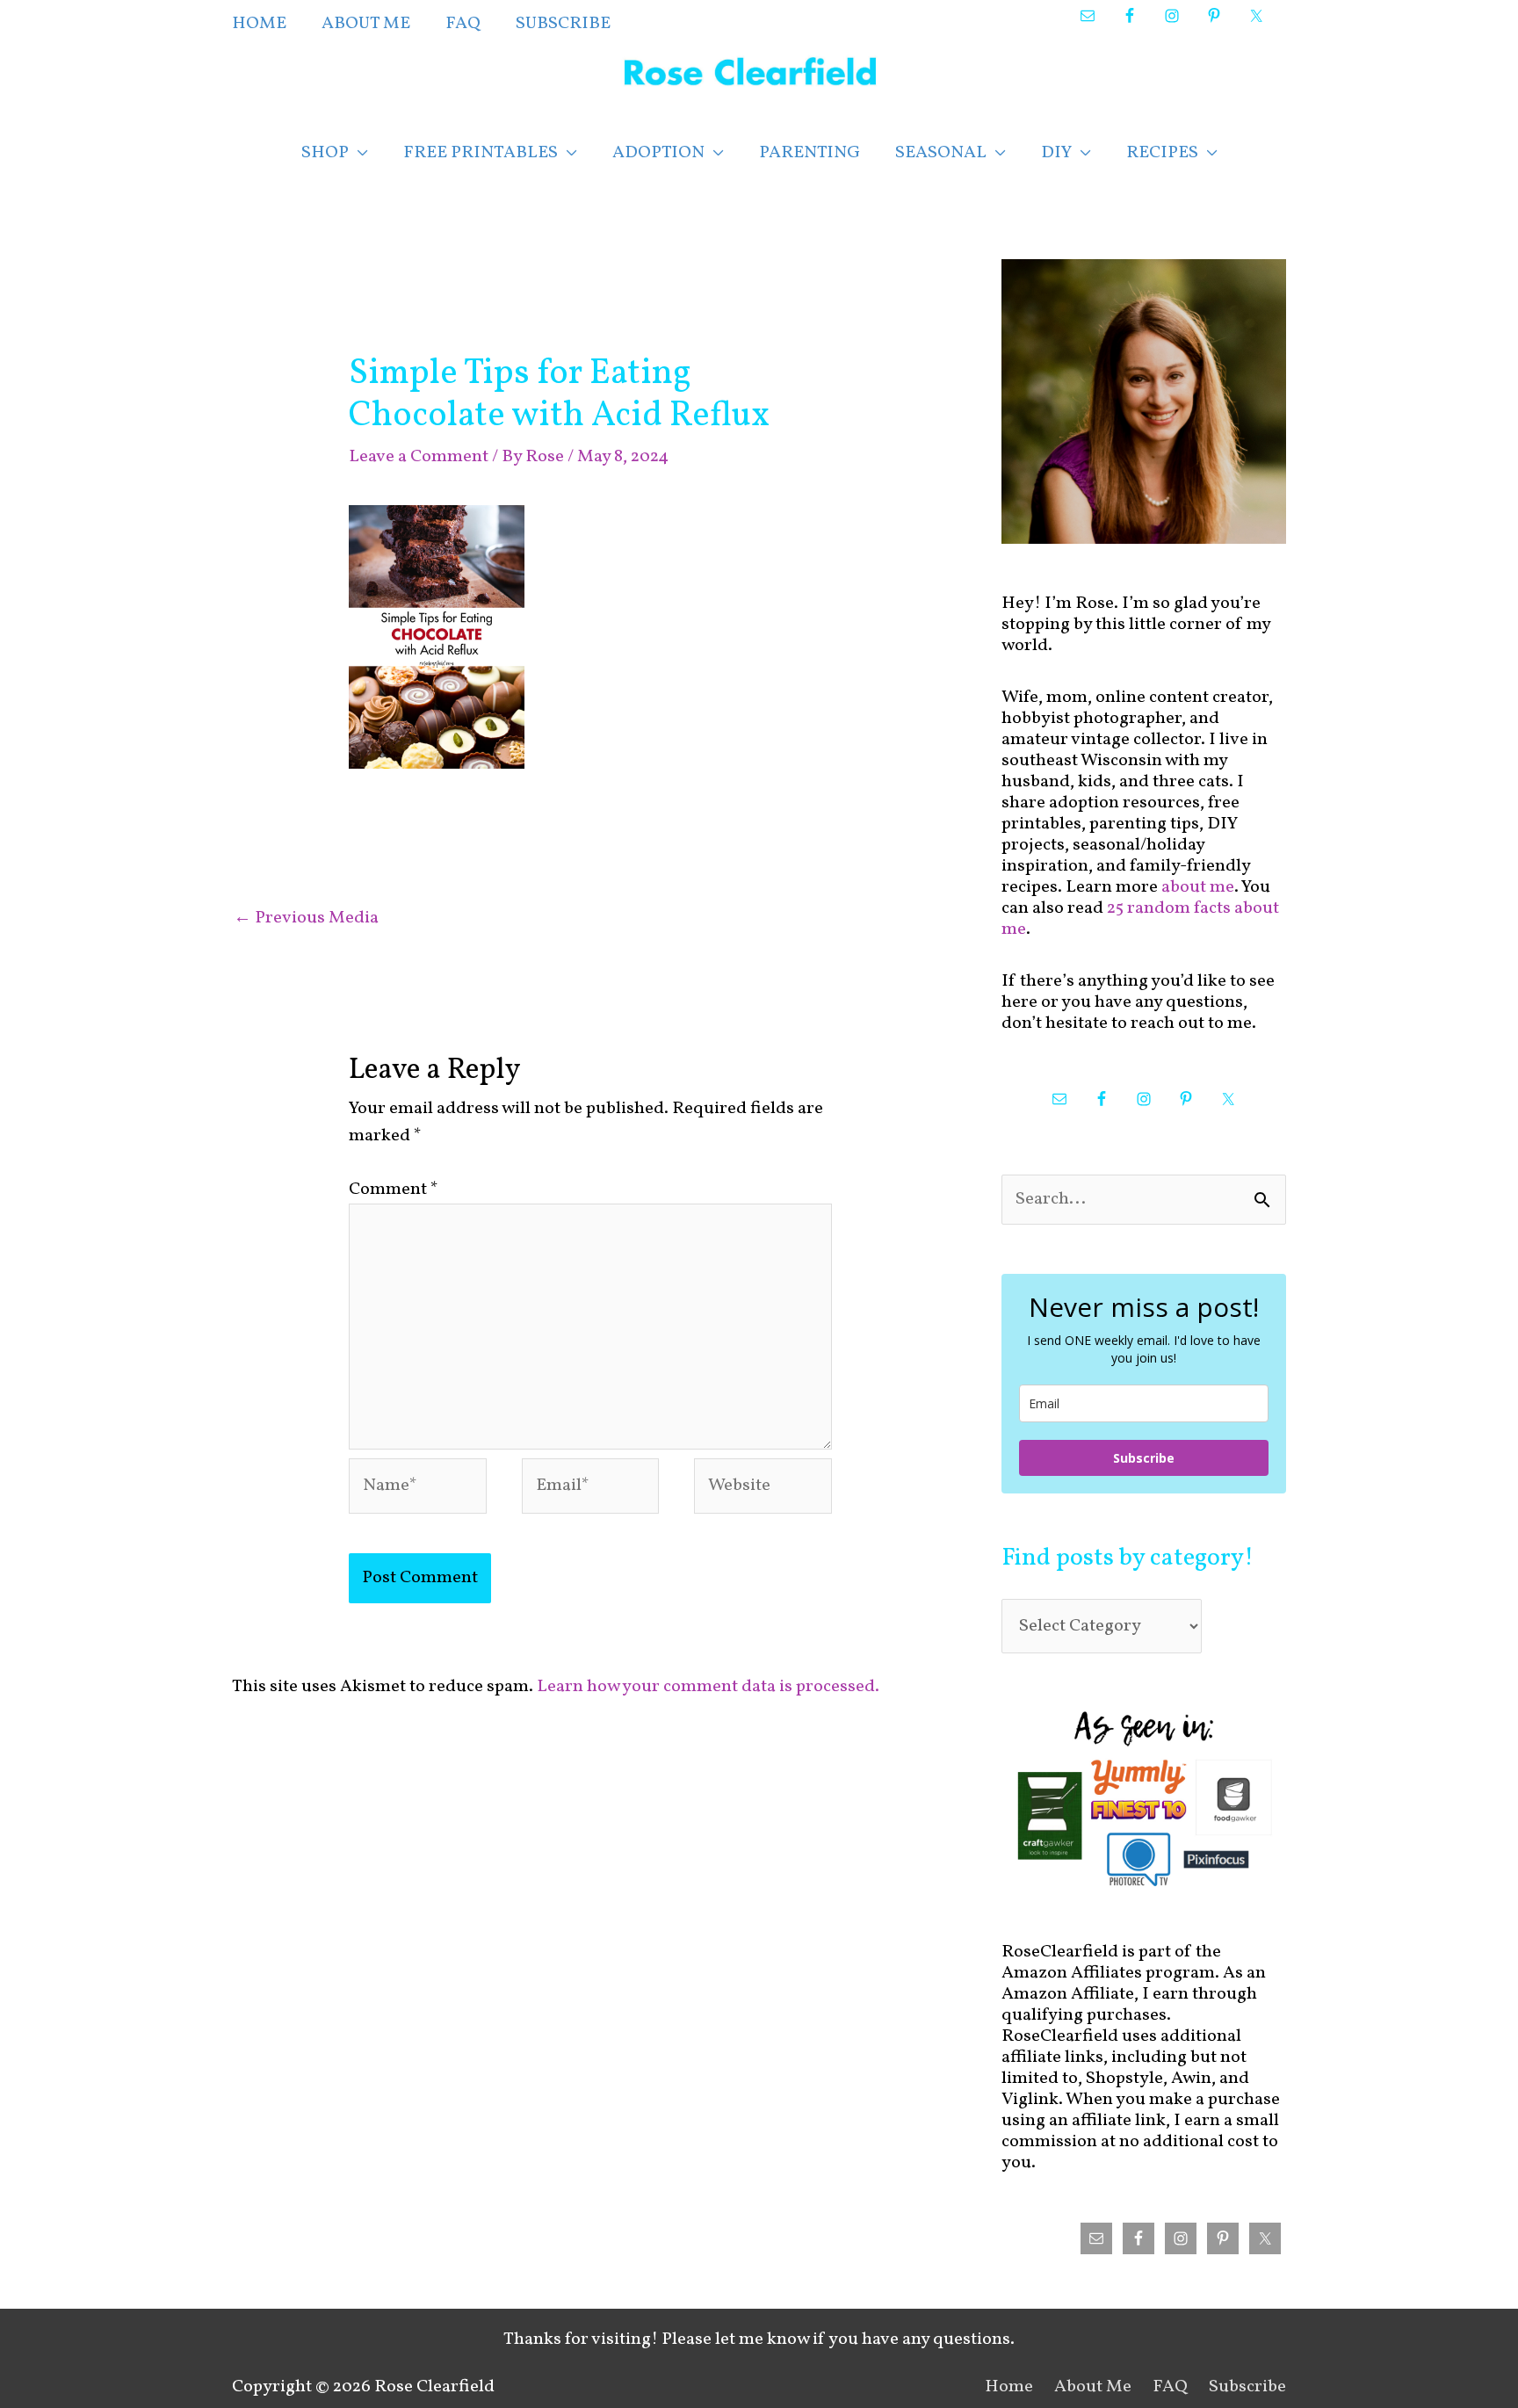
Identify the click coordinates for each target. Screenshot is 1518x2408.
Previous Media (306, 918)
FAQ (1170, 2387)
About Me (1093, 2387)
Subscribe (1144, 1458)
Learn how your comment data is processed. (708, 1687)
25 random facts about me (1140, 919)
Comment (394, 1190)
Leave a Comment (419, 457)
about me (1198, 887)
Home (1009, 2387)
